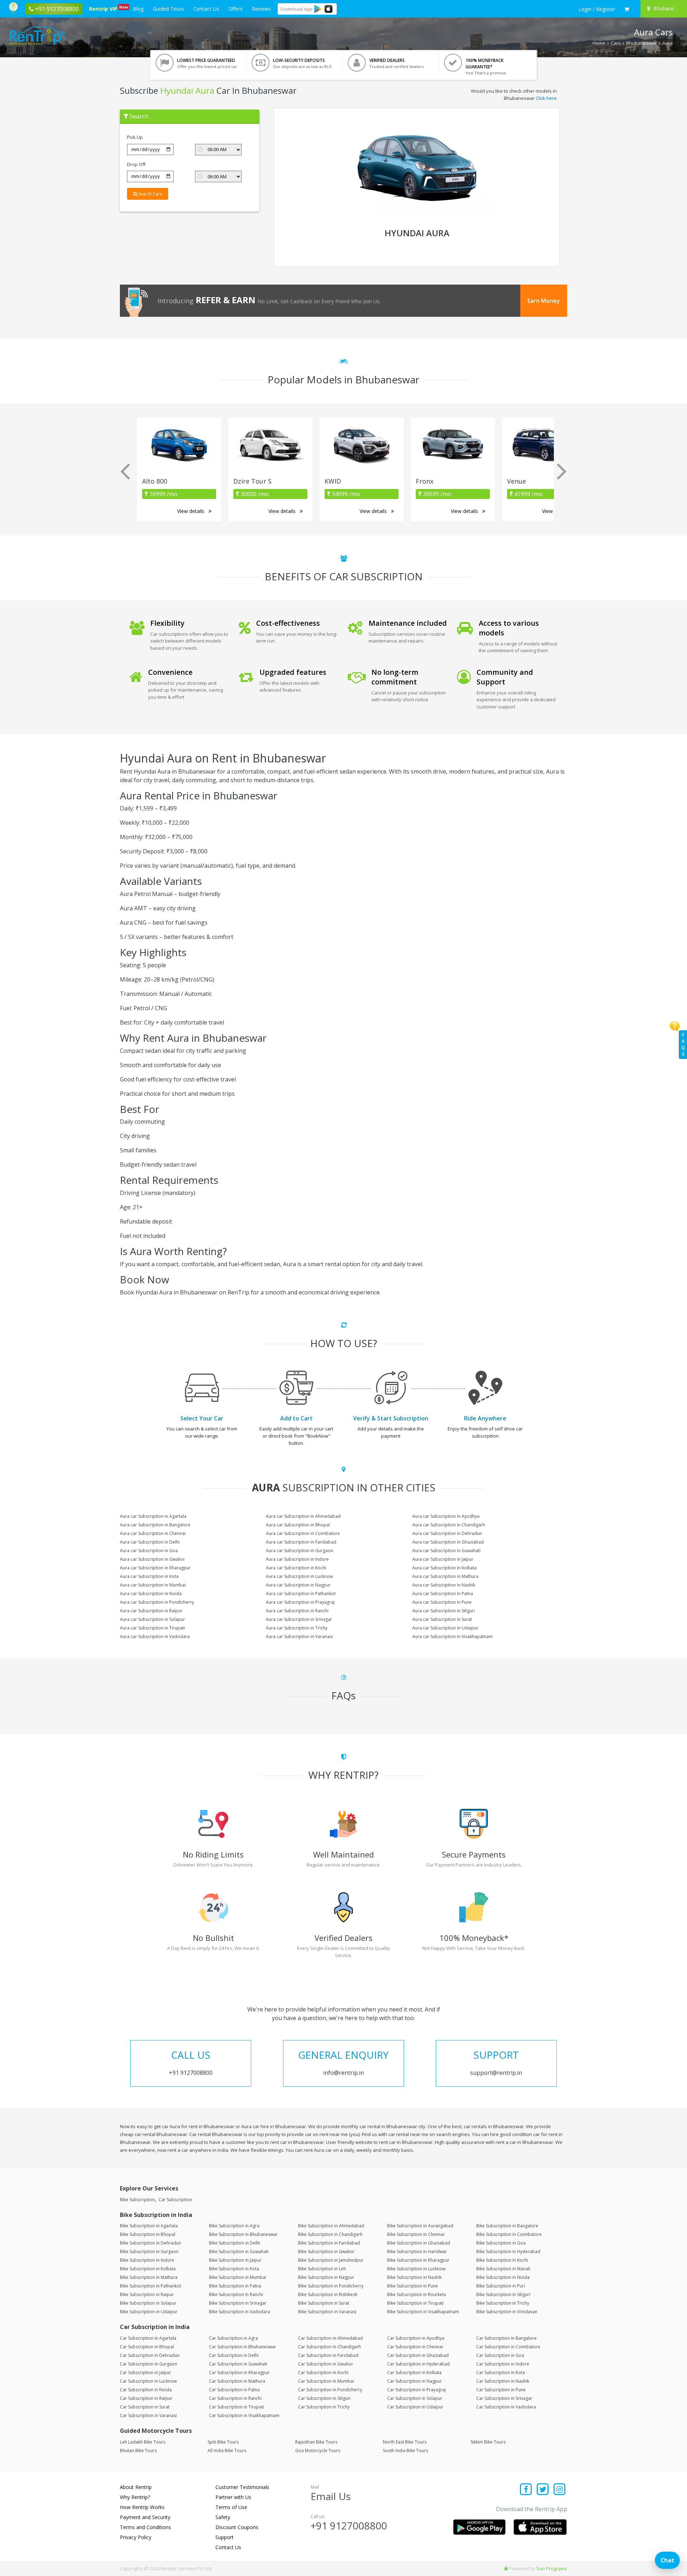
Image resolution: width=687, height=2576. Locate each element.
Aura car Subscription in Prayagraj (300, 1602)
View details (191, 511)
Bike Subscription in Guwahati (239, 2251)
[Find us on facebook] (526, 2490)
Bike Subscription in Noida (503, 2277)
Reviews (261, 9)
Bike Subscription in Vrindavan (507, 2312)
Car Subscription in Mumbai (326, 2381)
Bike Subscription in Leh (322, 2269)
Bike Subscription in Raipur (147, 2294)
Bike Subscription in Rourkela (416, 2294)
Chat (667, 2560)
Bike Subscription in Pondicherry (331, 2286)
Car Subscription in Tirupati (237, 2407)
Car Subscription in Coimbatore (508, 2347)
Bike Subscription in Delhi (235, 2243)
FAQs (683, 1044)
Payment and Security (145, 2517)
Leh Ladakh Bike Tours (143, 2442)
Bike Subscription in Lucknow (416, 2269)
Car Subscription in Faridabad (328, 2355)
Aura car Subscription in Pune (442, 1602)
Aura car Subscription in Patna (443, 1594)
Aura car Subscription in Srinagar (299, 1619)
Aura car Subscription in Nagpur (298, 1585)
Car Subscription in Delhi (234, 2355)
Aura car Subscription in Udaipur (445, 1628)
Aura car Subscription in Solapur (152, 1619)
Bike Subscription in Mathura (149, 2277)
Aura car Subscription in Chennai (153, 1533)
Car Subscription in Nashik (503, 2381)
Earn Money (544, 301)
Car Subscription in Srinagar (504, 2398)
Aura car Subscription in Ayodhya (446, 1516)
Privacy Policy (136, 2537)
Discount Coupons (237, 2527)
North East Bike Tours (405, 2442)
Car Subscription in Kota (501, 2372)
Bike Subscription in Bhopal (148, 2234)
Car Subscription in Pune (501, 2390)
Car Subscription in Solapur (415, 2398)
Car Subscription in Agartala (148, 2338)
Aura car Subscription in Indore (297, 1559)
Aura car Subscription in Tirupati (152, 1628)
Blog (138, 9)
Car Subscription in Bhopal (147, 2347)
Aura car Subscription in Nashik (444, 1585)
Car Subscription (175, 2200)
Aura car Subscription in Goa (149, 1551)
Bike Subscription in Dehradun (150, 2243)
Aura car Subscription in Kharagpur (155, 1568)
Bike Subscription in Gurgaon (149, 2251)
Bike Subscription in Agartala (149, 2226)
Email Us (331, 2496)
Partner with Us (233, 2497)
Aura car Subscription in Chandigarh (449, 1525)
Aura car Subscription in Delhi (150, 1542)
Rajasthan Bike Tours (316, 2442)
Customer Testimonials (242, 2487)
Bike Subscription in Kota (234, 2269)
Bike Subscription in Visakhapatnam (423, 2312)
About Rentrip (136, 2487)
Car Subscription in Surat (145, 2407)
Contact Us (206, 9)
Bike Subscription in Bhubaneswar (243, 2234)
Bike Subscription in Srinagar (238, 2303)
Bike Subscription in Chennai (416, 2234)
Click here (546, 98)
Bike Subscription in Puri (501, 2286)
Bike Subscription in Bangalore (507, 2226)
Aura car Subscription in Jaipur (443, 1559)
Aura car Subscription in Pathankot (301, 1594)
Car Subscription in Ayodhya (416, 2338)
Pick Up (135, 137)
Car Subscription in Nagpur (415, 2381)
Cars (616, 43)
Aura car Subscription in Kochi (296, 1568)
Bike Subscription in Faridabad (329, 2243)
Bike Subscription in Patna (235, 2286)
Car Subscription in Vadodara (506, 2407)
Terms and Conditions (145, 2527)
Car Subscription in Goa (500, 2355)
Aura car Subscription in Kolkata (444, 1568)
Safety (223, 2517)
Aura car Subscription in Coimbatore (303, 1533)
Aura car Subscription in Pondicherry (157, 1602)
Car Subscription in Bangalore (506, 2338)
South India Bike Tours (405, 2451)
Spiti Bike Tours (223, 2442)
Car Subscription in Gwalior (326, 2364)
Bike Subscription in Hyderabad (508, 2251)
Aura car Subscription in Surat (442, 1619)
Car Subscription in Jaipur (145, 2372)
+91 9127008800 (349, 2526)
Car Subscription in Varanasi (148, 2415)
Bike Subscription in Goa (501, 2243)
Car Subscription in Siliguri (324, 2398)
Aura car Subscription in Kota (149, 1576)
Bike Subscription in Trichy (503, 2303)
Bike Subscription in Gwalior (326, 2251)
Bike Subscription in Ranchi (236, 2294)
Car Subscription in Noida (146, 2390)
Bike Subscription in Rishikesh (328, 2294)
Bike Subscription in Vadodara (240, 2312)
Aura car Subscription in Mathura (445, 1576)
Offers (235, 9)
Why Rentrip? (135, 2497)
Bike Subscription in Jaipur (235, 2260)
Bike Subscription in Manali (503, 2269)
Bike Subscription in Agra (234, 2226)
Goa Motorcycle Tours (318, 2451)
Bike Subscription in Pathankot (150, 2286)
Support (225, 2537)
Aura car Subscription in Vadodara (155, 1636)
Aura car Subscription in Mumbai (153, 1585)
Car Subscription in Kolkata (414, 2372)
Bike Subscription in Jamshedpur (331, 2260)
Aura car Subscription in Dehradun (447, 1533)
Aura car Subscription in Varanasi (299, 1636)
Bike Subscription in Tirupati (415, 2303)
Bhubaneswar (642, 43)
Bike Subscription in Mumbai (238, 2277)
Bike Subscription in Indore (147, 2260)
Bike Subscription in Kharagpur (418, 2260)
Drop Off (136, 164)
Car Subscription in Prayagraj (416, 2390)
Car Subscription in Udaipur (415, 2407)
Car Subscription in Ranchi (235, 2398)
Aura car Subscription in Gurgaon (299, 1551)
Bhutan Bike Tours (138, 2451)
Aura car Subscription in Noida (151, 1594)
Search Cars (150, 194)
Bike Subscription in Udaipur (149, 2312)
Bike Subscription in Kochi (502, 2260)
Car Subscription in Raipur (146, 2398)
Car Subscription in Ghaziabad (418, 2355)
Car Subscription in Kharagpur (239, 2372)
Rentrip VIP (104, 8)
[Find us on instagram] (559, 2490)
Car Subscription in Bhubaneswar (243, 2347)
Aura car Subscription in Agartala (153, 1516)
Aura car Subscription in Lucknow (299, 1576)
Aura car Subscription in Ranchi (297, 1611)
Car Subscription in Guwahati (238, 2364)
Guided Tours (168, 9)
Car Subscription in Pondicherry (330, 2390)
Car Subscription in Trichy (324, 2407)
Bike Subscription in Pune (413, 2286)
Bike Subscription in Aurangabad (420, 2226)
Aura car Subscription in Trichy (297, 1628)
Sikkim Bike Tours (488, 2442)
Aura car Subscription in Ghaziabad (448, 1542)
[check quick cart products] (627, 9)
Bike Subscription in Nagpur (326, 2277)
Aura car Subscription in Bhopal (298, 1525)
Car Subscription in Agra (233, 2338)
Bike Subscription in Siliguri (503, 2294)
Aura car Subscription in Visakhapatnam (452, 1636)
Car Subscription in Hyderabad (418, 2364)
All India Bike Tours (227, 2451)
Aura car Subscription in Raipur (151, 1611)
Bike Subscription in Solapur (148, 2303)
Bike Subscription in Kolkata (148, 2269)
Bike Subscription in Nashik (414, 2277)
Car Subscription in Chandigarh (330, 2347)
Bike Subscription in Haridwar (417, 2251)
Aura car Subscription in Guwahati (446, 1551)
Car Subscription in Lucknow (148, 2381)
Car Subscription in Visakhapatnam (244, 2415)
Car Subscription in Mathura (237, 2381)
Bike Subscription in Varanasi (327, 2312)
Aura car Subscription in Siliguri (444, 1611)
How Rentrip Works (142, 2507)
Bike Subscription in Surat (324, 2303)
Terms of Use (231, 2507)
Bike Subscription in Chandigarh (330, 2234)
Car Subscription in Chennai (415, 2347)
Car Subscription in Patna (234, 2390)
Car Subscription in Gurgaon (148, 2364)
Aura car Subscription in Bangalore (155, 1525)
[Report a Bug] (506, 2568)
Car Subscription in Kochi (323, 2372)
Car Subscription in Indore (503, 2364)
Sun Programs (552, 2568)
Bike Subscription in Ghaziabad (419, 2243)
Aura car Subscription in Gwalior (152, 1559)
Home (599, 43)
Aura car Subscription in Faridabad (301, 1542)
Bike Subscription (137, 2200)
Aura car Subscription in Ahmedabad (303, 1516)
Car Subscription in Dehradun (150, 2355)
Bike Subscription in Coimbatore (509, 2234)
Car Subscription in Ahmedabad (330, 2338)
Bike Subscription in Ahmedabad (331, 2226)
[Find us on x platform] (543, 2490)
